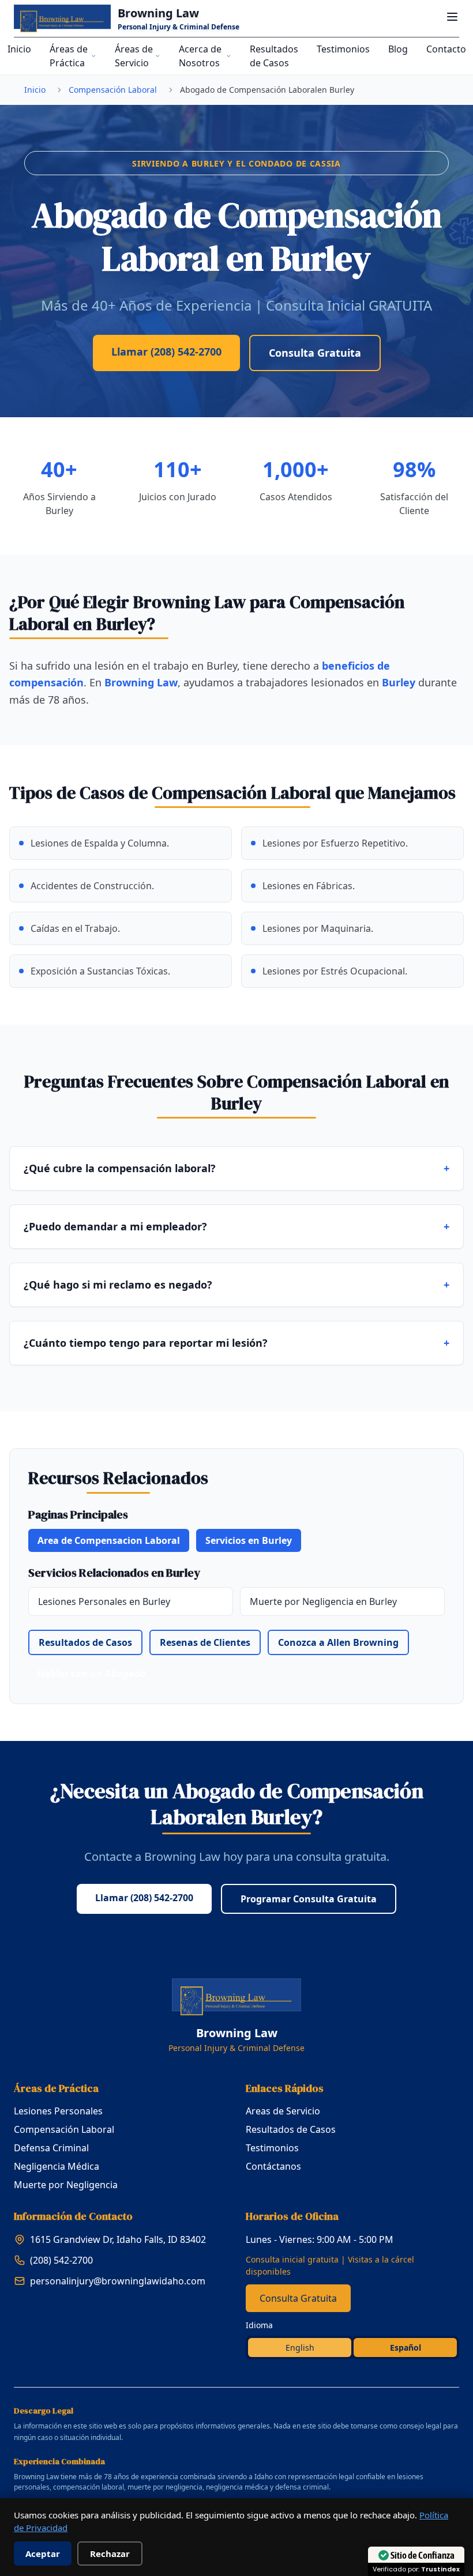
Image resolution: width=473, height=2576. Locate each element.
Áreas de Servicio (134, 56)
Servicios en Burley (249, 1540)
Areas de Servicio (283, 2111)
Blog (398, 49)
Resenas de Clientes (205, 1642)
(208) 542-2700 (61, 2260)
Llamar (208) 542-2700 (166, 352)
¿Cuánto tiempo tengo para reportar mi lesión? (236, 1343)
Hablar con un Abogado (92, 1674)
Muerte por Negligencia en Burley (323, 1601)
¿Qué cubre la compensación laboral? (236, 1168)
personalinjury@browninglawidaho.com (118, 2281)
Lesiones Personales (58, 2111)
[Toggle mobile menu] (452, 17)
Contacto (446, 49)
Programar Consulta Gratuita (309, 1899)
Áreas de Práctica (69, 56)
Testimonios (343, 49)
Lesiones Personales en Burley (104, 1601)
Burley (399, 682)
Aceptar (43, 2554)
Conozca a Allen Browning (338, 1642)
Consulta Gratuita (315, 353)
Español (406, 2348)
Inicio (19, 49)
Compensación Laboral (113, 90)
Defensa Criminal (51, 2148)
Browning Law (141, 682)
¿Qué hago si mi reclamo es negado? (236, 1285)
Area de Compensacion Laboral (109, 1540)
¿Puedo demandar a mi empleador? (236, 1226)
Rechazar (110, 2554)
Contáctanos (273, 2166)
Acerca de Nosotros (200, 56)
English (300, 2348)
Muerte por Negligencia (66, 2185)
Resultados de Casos (274, 56)
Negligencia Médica (57, 2166)
